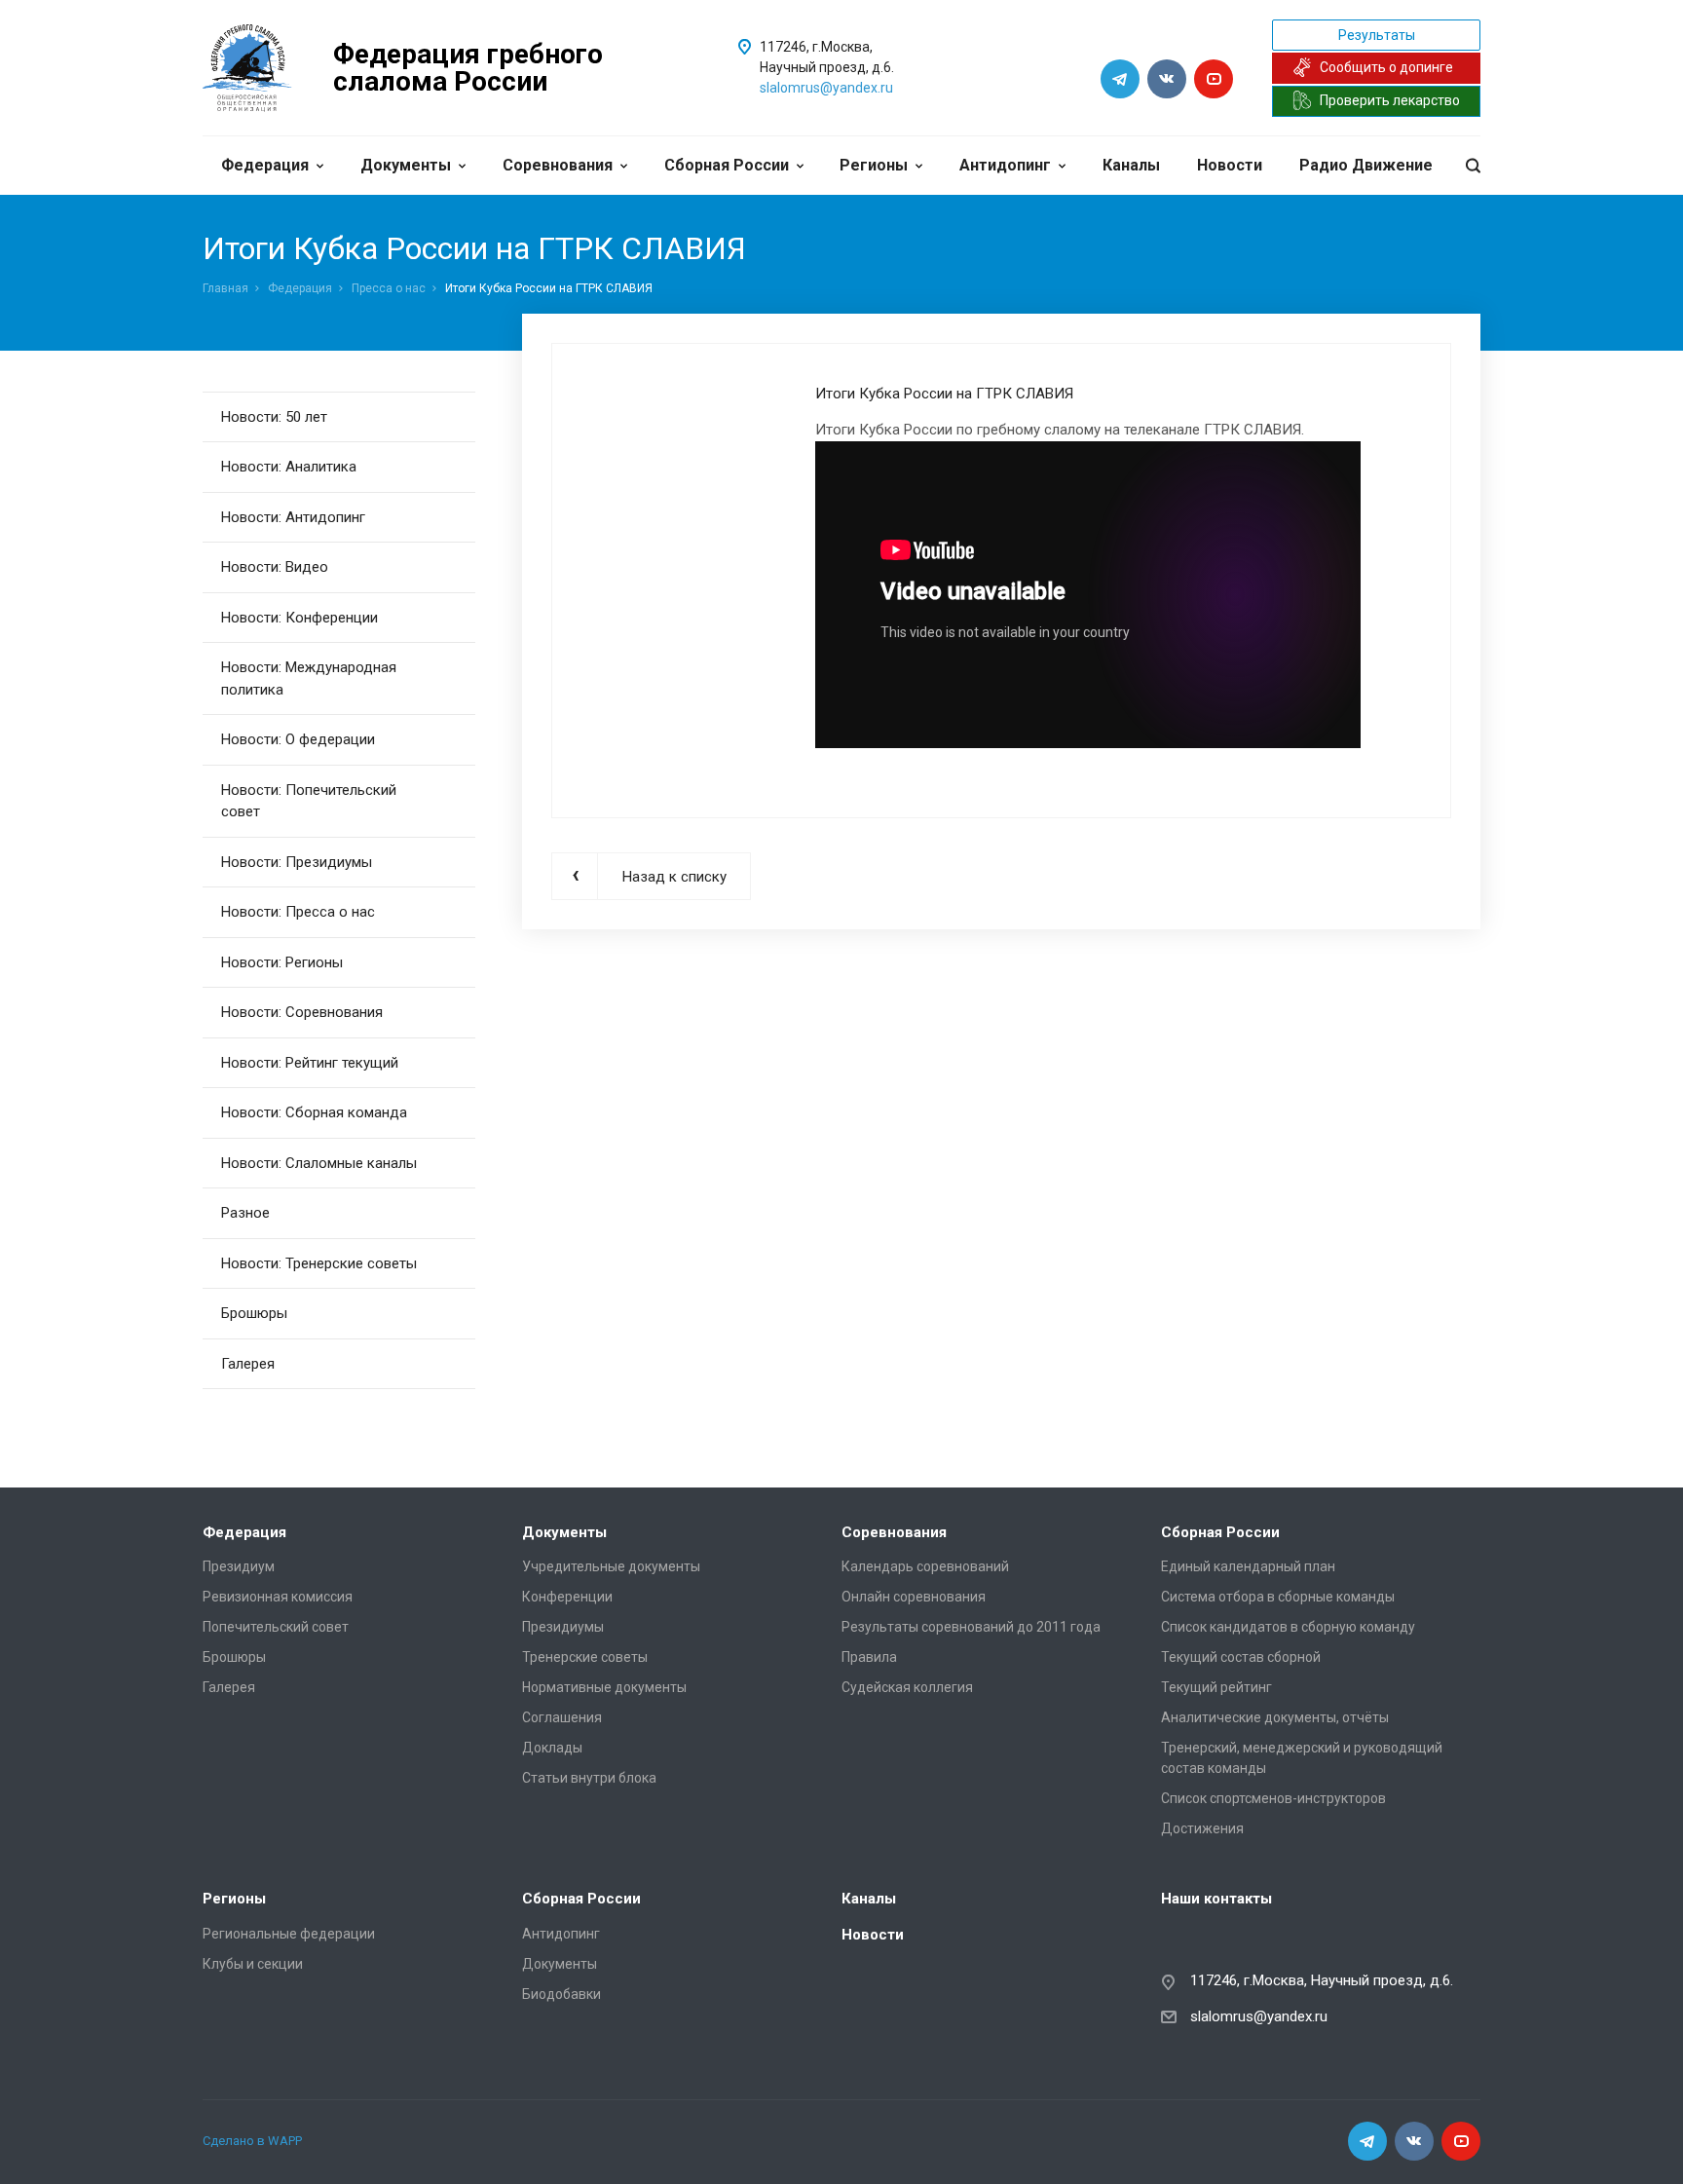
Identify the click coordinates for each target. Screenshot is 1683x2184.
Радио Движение (1366, 165)
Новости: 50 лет (274, 417)
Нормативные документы (604, 1687)
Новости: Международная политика (309, 678)
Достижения (1202, 1828)
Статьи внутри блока (589, 1778)
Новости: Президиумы (297, 862)
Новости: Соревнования (302, 1012)
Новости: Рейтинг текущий (310, 1063)
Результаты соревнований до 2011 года (971, 1627)
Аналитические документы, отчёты (1275, 1717)
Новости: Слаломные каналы (319, 1163)
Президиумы (563, 1627)
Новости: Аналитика (289, 467)
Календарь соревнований (925, 1566)
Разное (245, 1213)
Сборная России (727, 165)
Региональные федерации (289, 1934)
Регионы (874, 165)
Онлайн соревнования (914, 1597)
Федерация (265, 165)
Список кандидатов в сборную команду (1288, 1627)
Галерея (248, 1364)
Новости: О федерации (298, 739)
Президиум (239, 1566)
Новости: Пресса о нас (298, 912)
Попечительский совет (276, 1627)
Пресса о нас (389, 288)
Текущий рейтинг (1216, 1687)
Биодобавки (561, 1994)
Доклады (552, 1748)
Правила (869, 1657)
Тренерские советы (585, 1657)
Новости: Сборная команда (314, 1112)
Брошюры (254, 1313)
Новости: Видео (275, 567)
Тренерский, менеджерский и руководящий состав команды (1302, 1758)
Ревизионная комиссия (278, 1597)
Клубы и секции (253, 1964)
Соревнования (558, 165)
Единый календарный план (1248, 1566)
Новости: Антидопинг (293, 517)
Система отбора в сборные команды (1278, 1597)
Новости (1230, 165)
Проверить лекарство (1390, 100)
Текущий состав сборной (1241, 1657)
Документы (406, 165)
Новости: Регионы (282, 962)
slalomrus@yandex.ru (826, 88)
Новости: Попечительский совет (309, 801)
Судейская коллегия (907, 1687)
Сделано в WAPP (252, 2141)
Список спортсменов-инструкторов (1273, 1798)
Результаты (1377, 35)
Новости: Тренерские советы (319, 1263)
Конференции (567, 1597)
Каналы (1131, 165)
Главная (225, 288)
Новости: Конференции (299, 618)
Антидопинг (1005, 165)
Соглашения (562, 1717)
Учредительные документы (611, 1566)
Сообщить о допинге (1386, 67)
